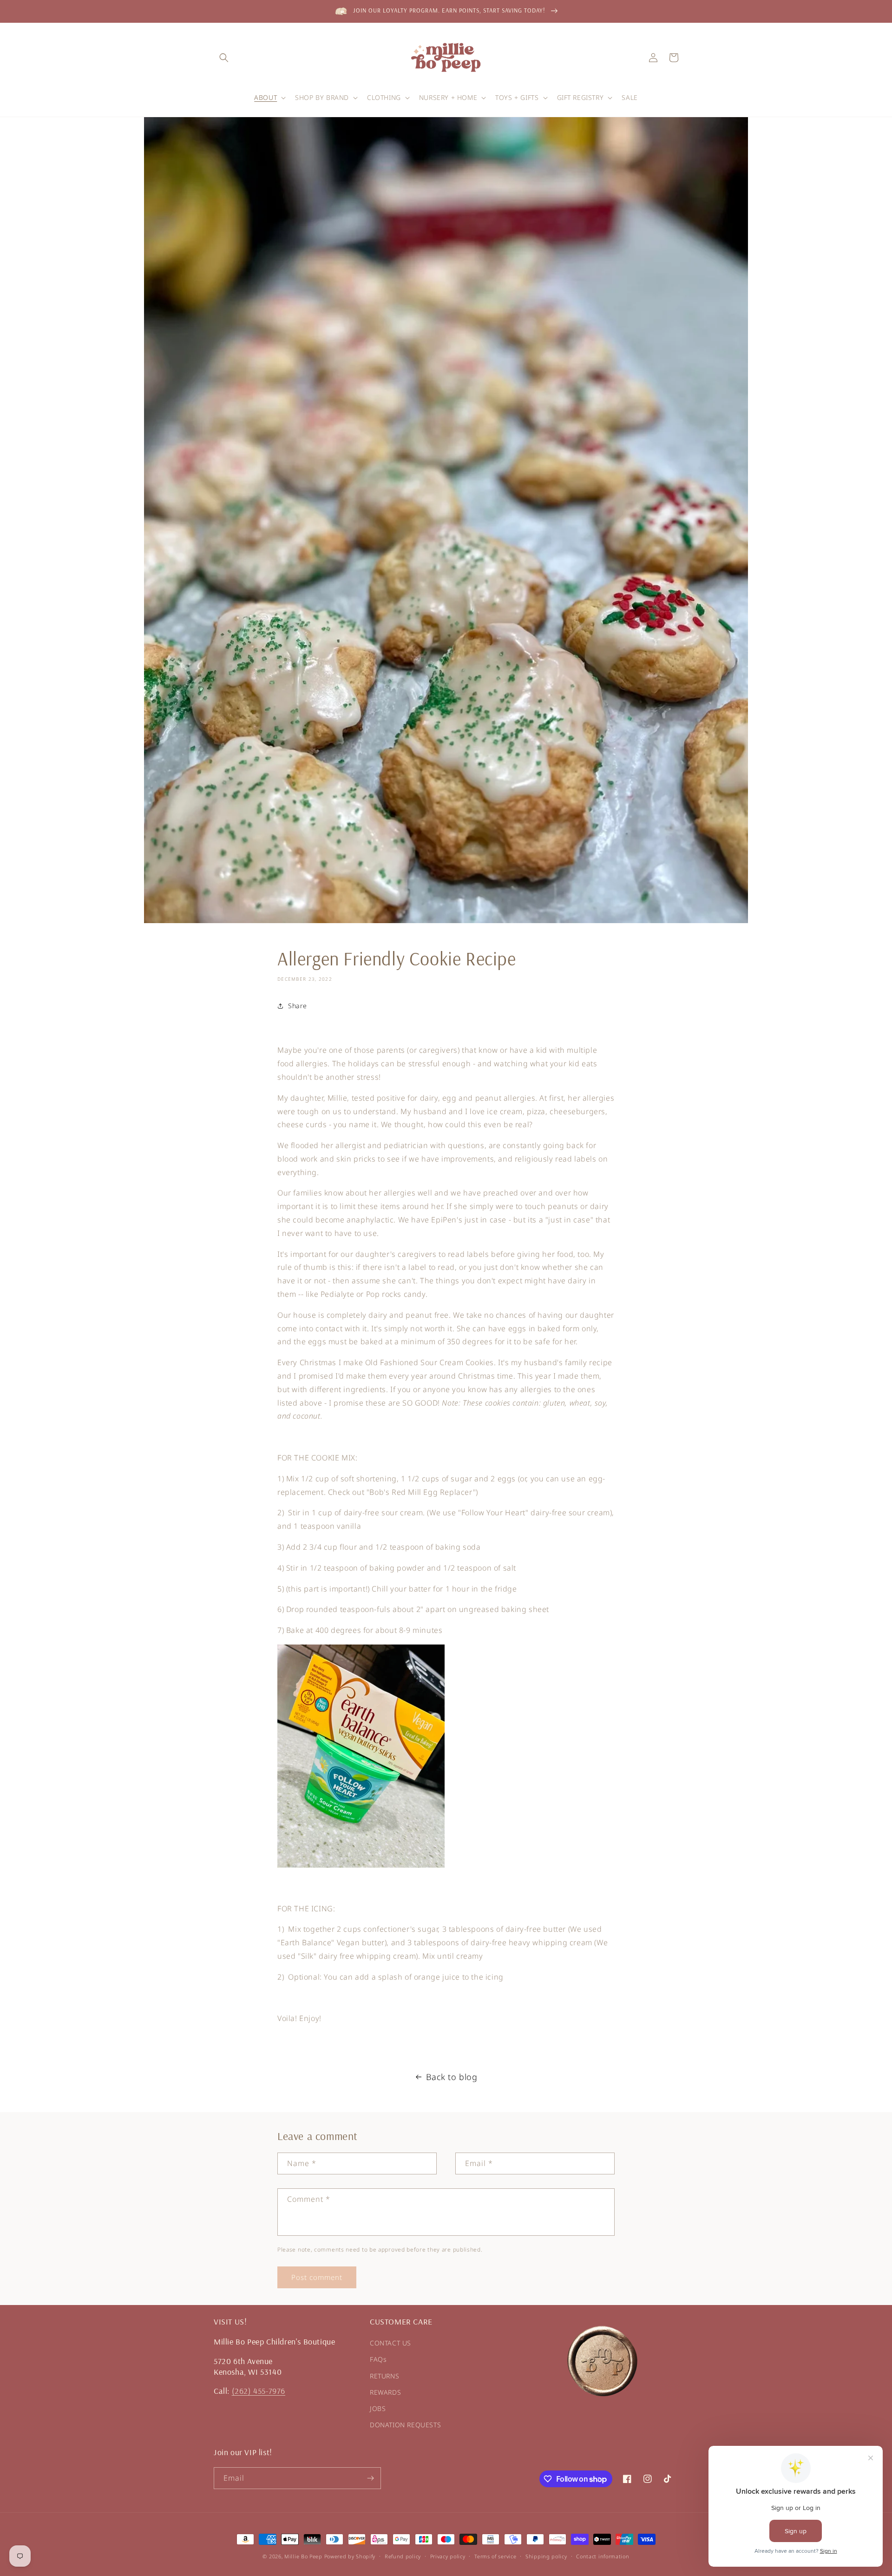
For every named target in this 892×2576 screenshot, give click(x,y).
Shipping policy (546, 2556)
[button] (224, 58)
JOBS (378, 2408)
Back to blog (452, 2077)
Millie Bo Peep (303, 2556)
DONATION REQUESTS (405, 2425)
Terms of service (495, 2556)
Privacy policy (448, 2556)
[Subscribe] (370, 2478)
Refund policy (403, 2556)
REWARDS (385, 2392)
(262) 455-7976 (259, 2391)
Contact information (603, 2556)
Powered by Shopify (350, 2556)
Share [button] (298, 1006)
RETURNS (384, 2376)
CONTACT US (390, 2343)
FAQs (378, 2359)
